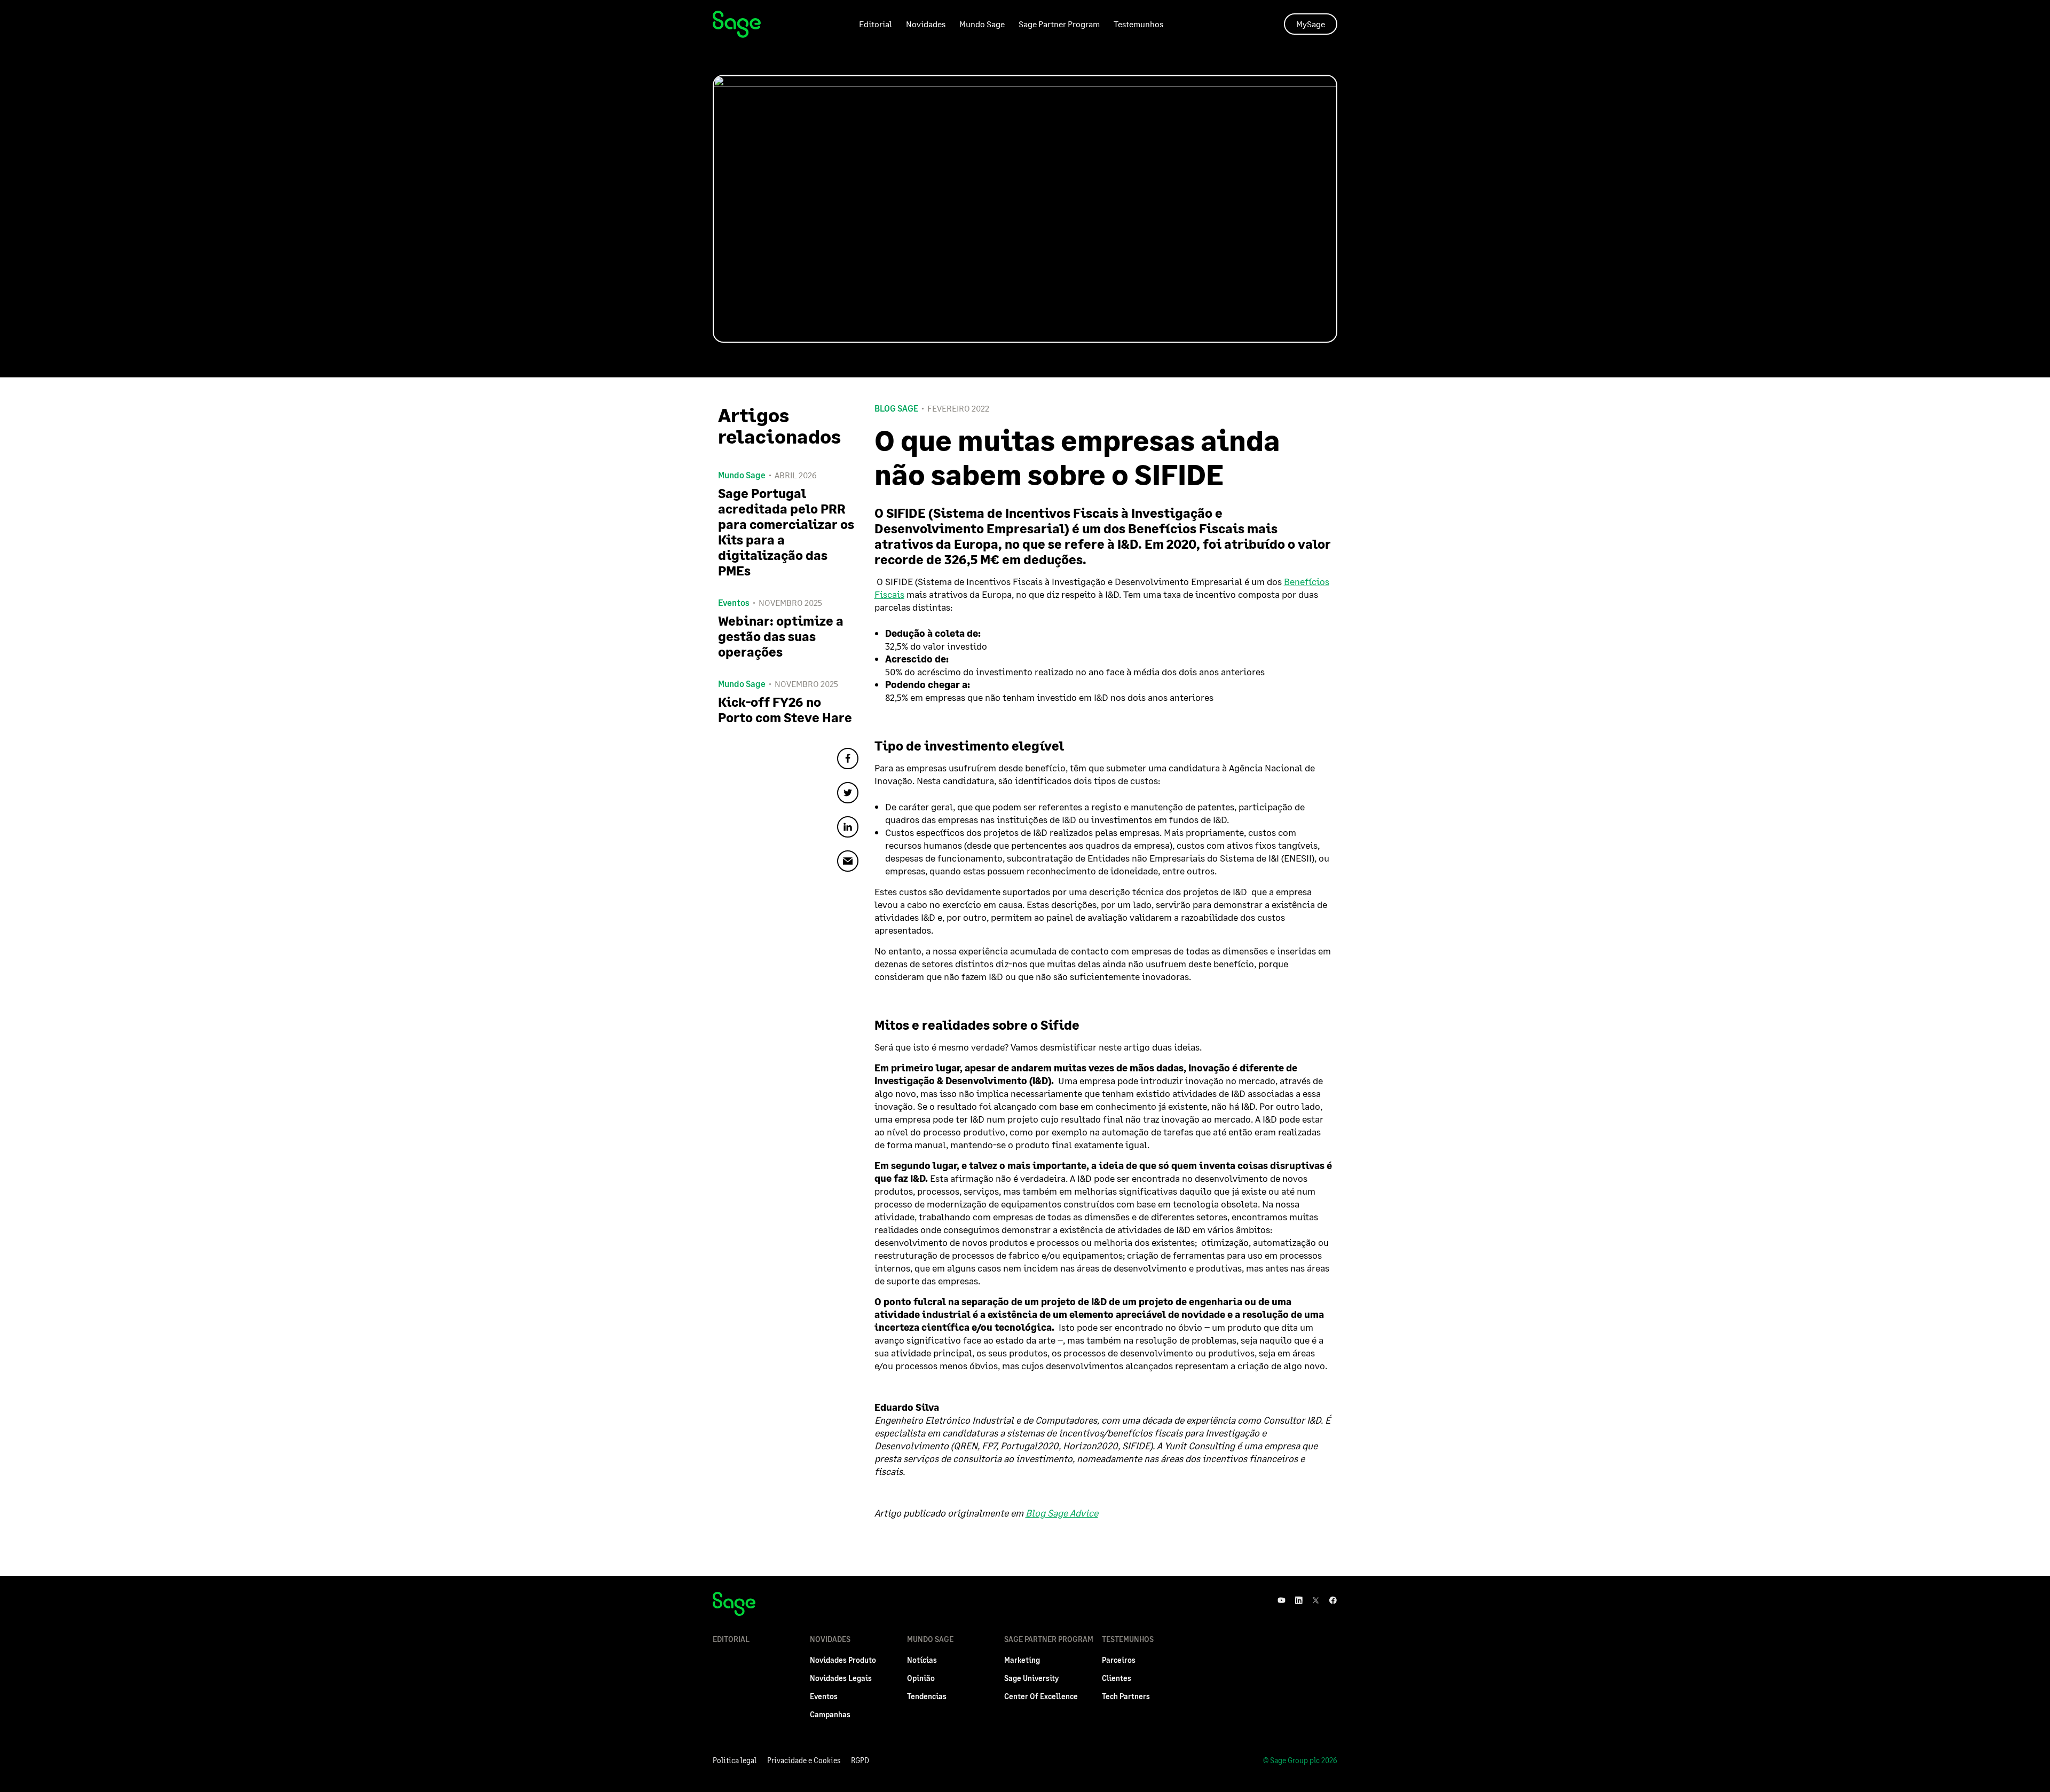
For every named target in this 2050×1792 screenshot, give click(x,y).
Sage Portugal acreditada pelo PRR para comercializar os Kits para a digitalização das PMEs (786, 532)
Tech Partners (1126, 1696)
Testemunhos (1138, 24)
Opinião (921, 1678)
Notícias (922, 1660)
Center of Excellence (1041, 1696)
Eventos (824, 1696)
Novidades (926, 24)
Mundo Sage (982, 24)
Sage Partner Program (1059, 24)
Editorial (876, 24)
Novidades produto (843, 1660)
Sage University (1031, 1678)
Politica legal (735, 1760)
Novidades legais (841, 1678)
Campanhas (830, 1714)
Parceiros (1119, 1660)
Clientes (1117, 1678)
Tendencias (927, 1696)
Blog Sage (896, 408)
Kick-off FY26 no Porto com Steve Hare (785, 709)
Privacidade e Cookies (804, 1760)
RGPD (860, 1760)
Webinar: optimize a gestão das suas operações (781, 636)
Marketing (1022, 1660)
